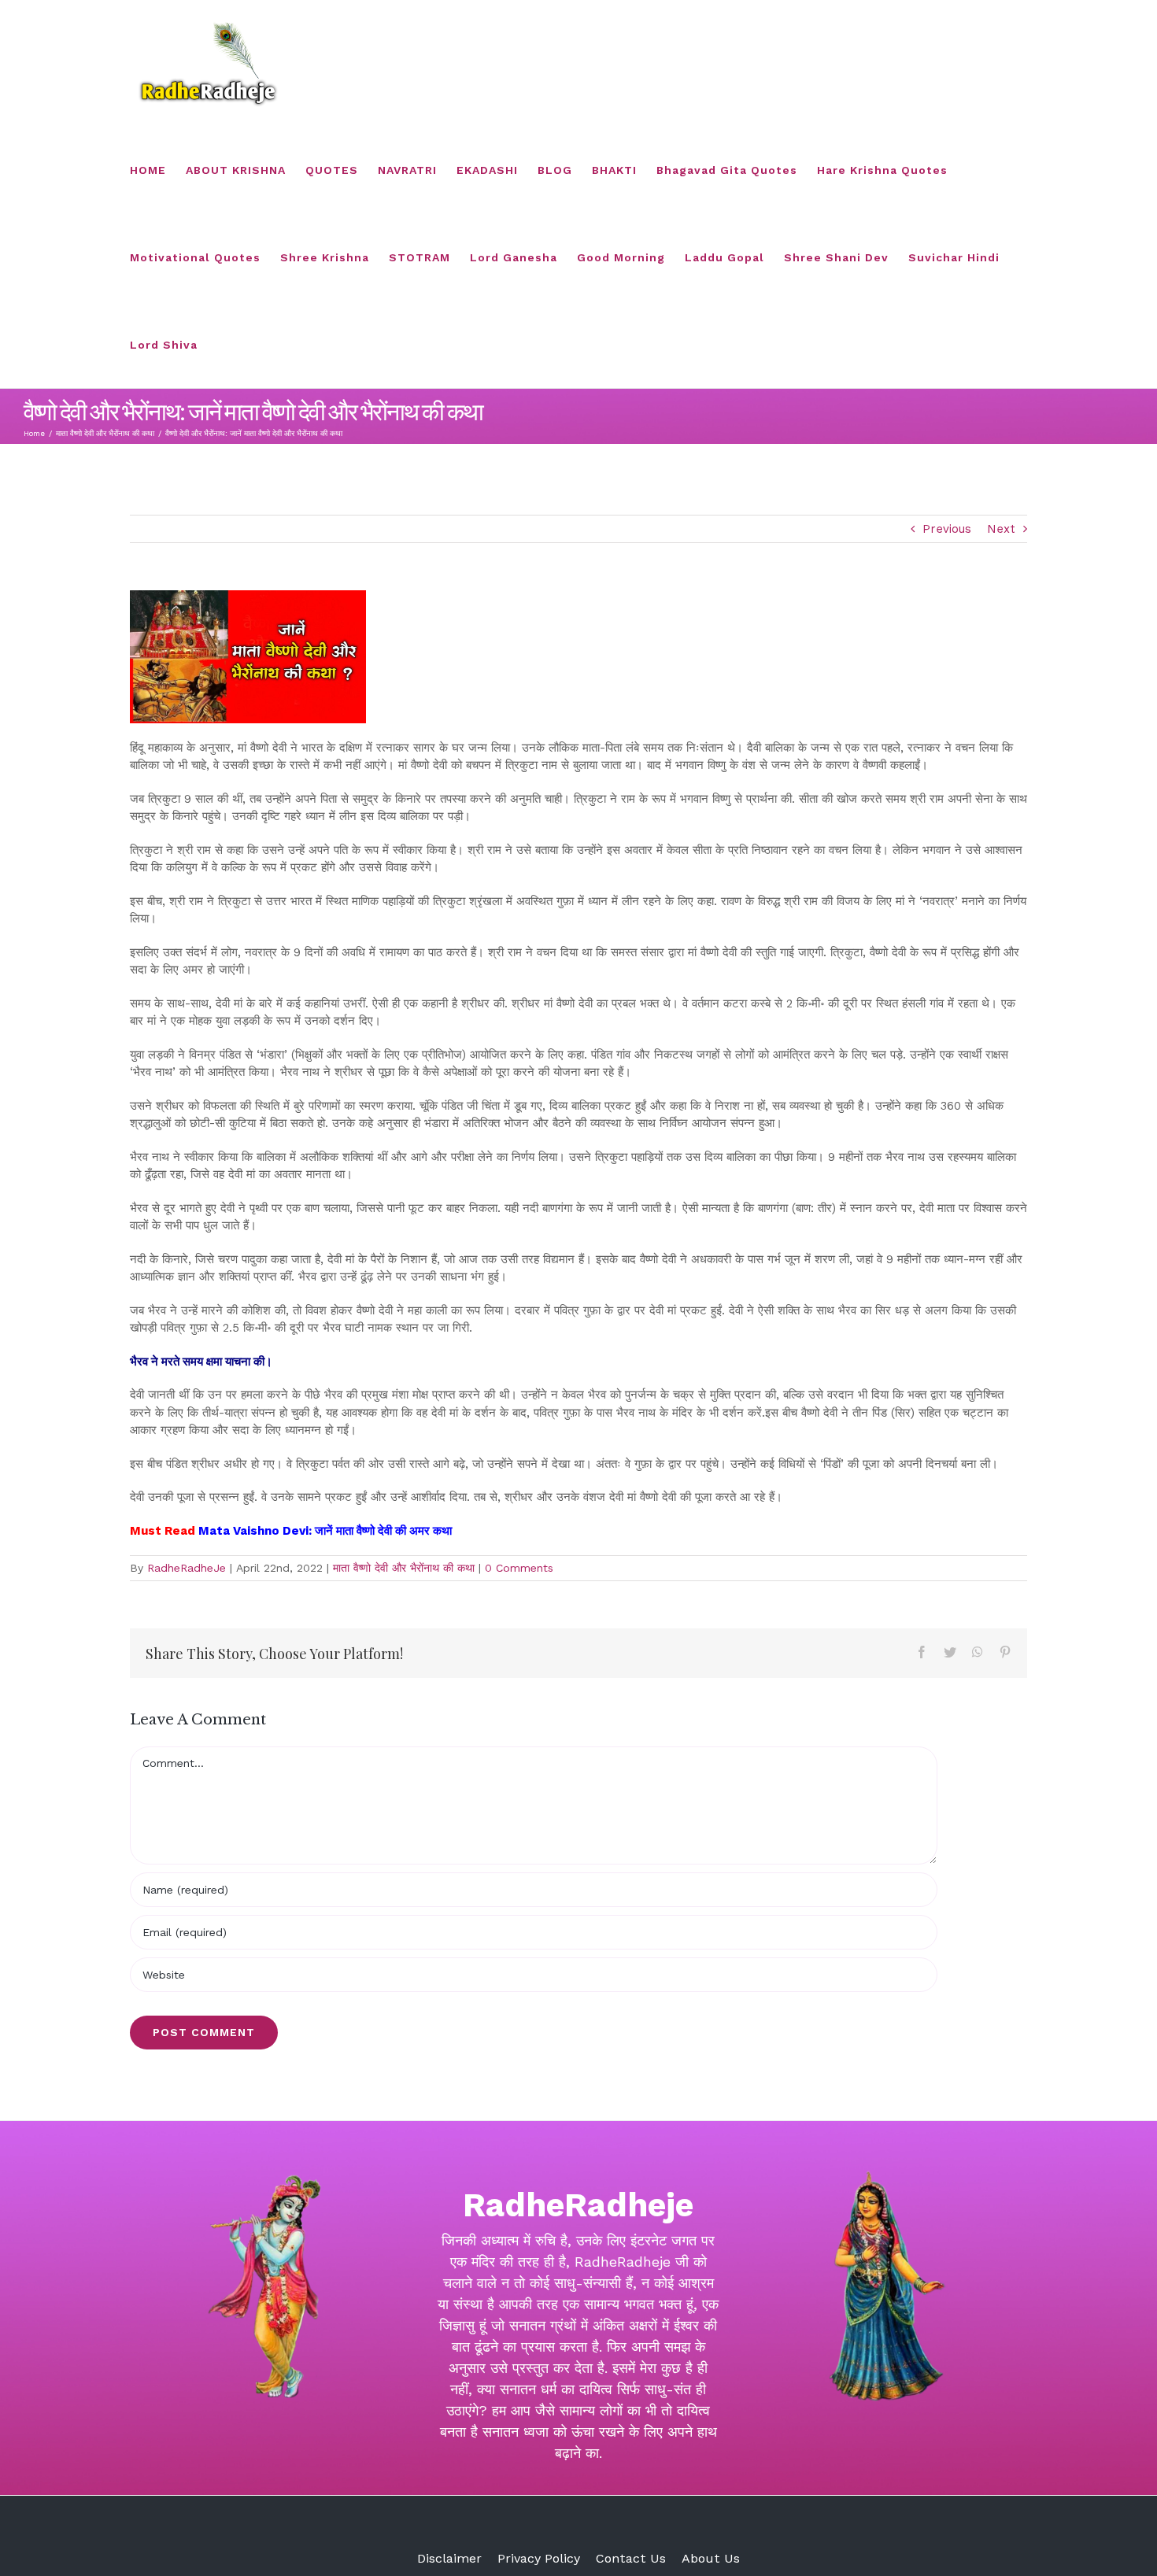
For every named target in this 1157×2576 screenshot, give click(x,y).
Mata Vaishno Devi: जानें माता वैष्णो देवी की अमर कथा (327, 1531)
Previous (947, 529)
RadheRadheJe (187, 1568)
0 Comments (519, 1568)
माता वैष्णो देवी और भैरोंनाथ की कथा (404, 1568)
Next (1001, 529)
